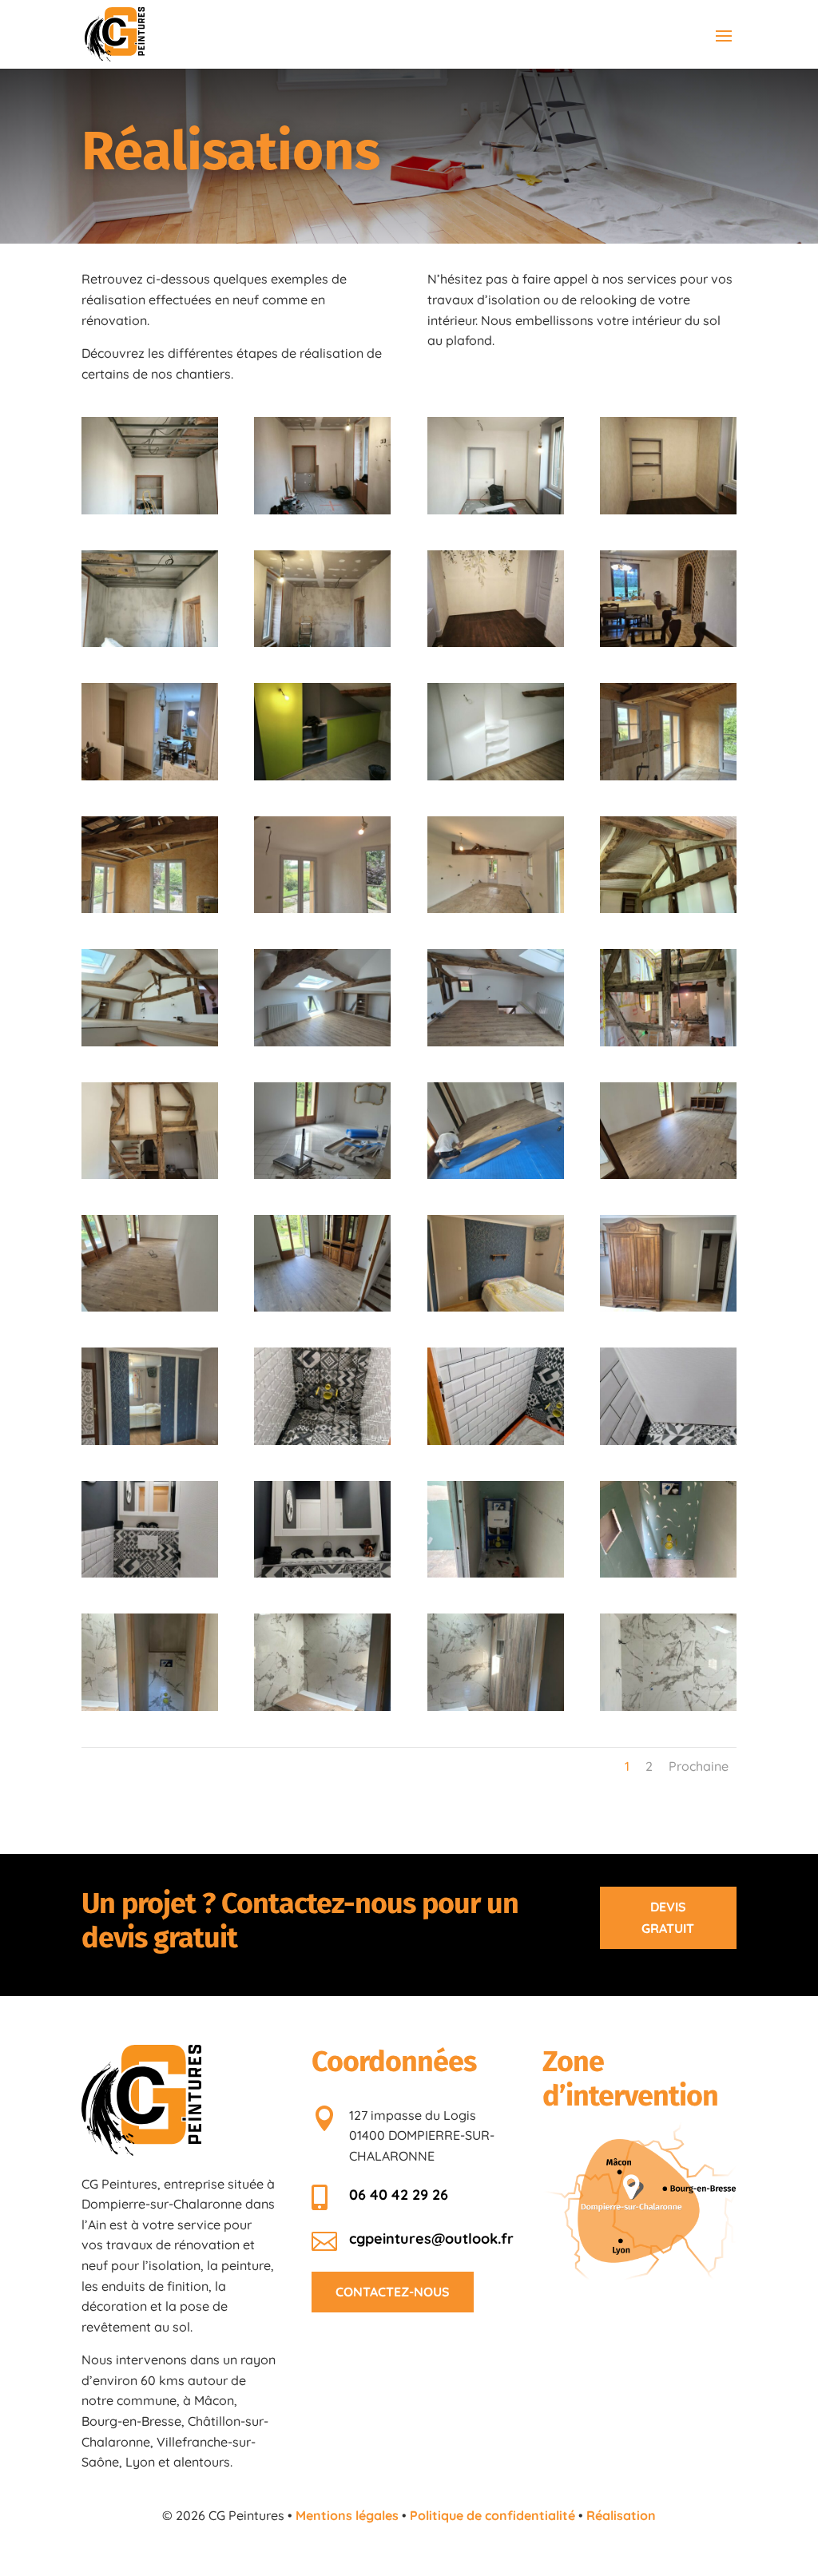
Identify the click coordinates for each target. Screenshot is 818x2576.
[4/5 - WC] (150, 1573)
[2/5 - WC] (496, 1440)
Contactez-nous (393, 2292)
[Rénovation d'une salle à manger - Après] (150, 776)
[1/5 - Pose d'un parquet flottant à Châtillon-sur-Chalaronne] (322, 1174)
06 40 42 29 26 (399, 2195)
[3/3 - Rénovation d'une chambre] (496, 642)
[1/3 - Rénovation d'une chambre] (150, 642)
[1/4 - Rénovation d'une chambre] (150, 510)
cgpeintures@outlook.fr (431, 2239)
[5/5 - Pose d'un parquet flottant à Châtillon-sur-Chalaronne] (322, 1307)
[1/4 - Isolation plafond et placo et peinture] (668, 776)
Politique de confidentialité (492, 2515)
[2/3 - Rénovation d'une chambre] (322, 642)
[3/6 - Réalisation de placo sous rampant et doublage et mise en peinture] (322, 1042)
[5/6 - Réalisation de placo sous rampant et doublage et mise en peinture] (668, 1042)
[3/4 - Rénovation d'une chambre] (496, 510)
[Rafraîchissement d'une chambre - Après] (322, 776)
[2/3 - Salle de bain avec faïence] (496, 1706)
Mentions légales (347, 2515)
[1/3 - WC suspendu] (496, 1573)
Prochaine (699, 1766)
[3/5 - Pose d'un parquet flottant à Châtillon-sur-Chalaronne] (668, 1174)
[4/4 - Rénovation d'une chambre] (668, 510)
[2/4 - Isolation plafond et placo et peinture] (150, 908)
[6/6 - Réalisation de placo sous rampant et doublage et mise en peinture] (150, 1174)
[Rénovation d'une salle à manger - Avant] (668, 642)
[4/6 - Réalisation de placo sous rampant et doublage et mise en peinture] (496, 1042)
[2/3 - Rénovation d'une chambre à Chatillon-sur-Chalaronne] (150, 1440)
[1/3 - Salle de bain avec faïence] (322, 1706)
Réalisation (621, 2515)
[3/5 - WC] (668, 1440)
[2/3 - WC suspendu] (668, 1573)
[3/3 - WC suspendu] (150, 1706)
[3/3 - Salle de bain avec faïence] (668, 1706)
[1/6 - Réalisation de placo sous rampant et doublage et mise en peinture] (668, 908)
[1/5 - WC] (322, 1440)
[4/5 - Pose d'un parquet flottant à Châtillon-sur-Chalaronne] (150, 1307)
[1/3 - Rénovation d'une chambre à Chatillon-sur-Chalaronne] (496, 1307)
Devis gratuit (668, 1917)
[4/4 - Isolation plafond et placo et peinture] (496, 908)
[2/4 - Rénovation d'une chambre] (322, 510)
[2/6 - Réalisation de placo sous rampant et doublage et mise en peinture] (150, 1042)
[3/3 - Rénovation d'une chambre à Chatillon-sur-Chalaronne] (668, 1307)
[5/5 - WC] (322, 1573)
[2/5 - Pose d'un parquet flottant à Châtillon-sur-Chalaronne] (496, 1174)
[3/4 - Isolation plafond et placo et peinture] (322, 908)
